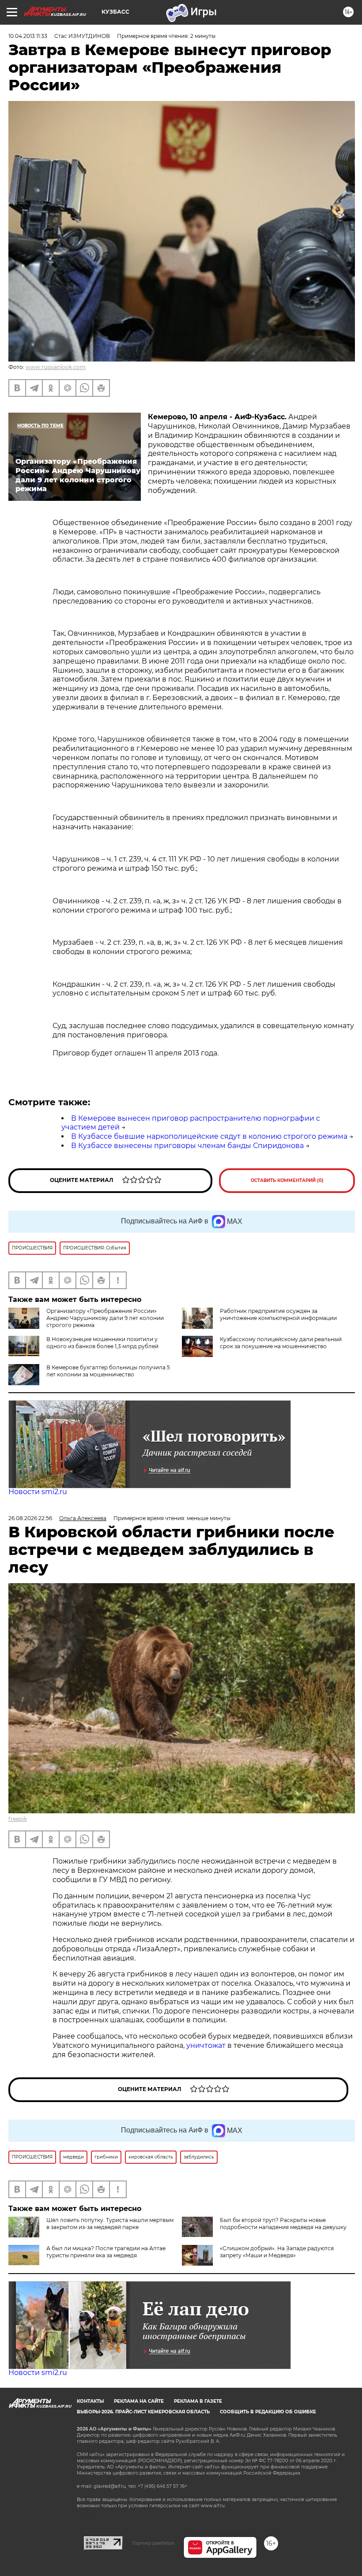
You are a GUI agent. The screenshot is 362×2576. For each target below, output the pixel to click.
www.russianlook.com (56, 367)
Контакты (90, 2401)
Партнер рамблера (153, 2543)
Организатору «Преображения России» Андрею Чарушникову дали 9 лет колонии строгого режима (105, 1318)
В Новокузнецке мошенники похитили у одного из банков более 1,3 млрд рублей (102, 1343)
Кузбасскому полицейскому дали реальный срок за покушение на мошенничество (281, 1343)
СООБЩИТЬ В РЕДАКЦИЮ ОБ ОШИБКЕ (268, 2412)
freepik (18, 1819)
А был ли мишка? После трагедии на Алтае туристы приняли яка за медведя (106, 2252)
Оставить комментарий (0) (287, 1180)
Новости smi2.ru (38, 1492)
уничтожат (207, 2045)
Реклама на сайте (139, 2401)
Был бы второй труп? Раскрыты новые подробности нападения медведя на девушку (283, 2224)
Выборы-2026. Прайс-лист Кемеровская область (143, 2412)
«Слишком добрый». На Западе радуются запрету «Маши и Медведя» (277, 2252)
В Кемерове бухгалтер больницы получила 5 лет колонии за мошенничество (108, 1371)
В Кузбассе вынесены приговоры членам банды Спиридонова (187, 1146)
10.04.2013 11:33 (28, 36)
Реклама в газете (198, 2401)
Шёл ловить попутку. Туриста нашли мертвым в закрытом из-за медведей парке (110, 2224)
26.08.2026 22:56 (30, 1518)
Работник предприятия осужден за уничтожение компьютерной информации (278, 1314)
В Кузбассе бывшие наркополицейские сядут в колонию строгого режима (209, 1136)
